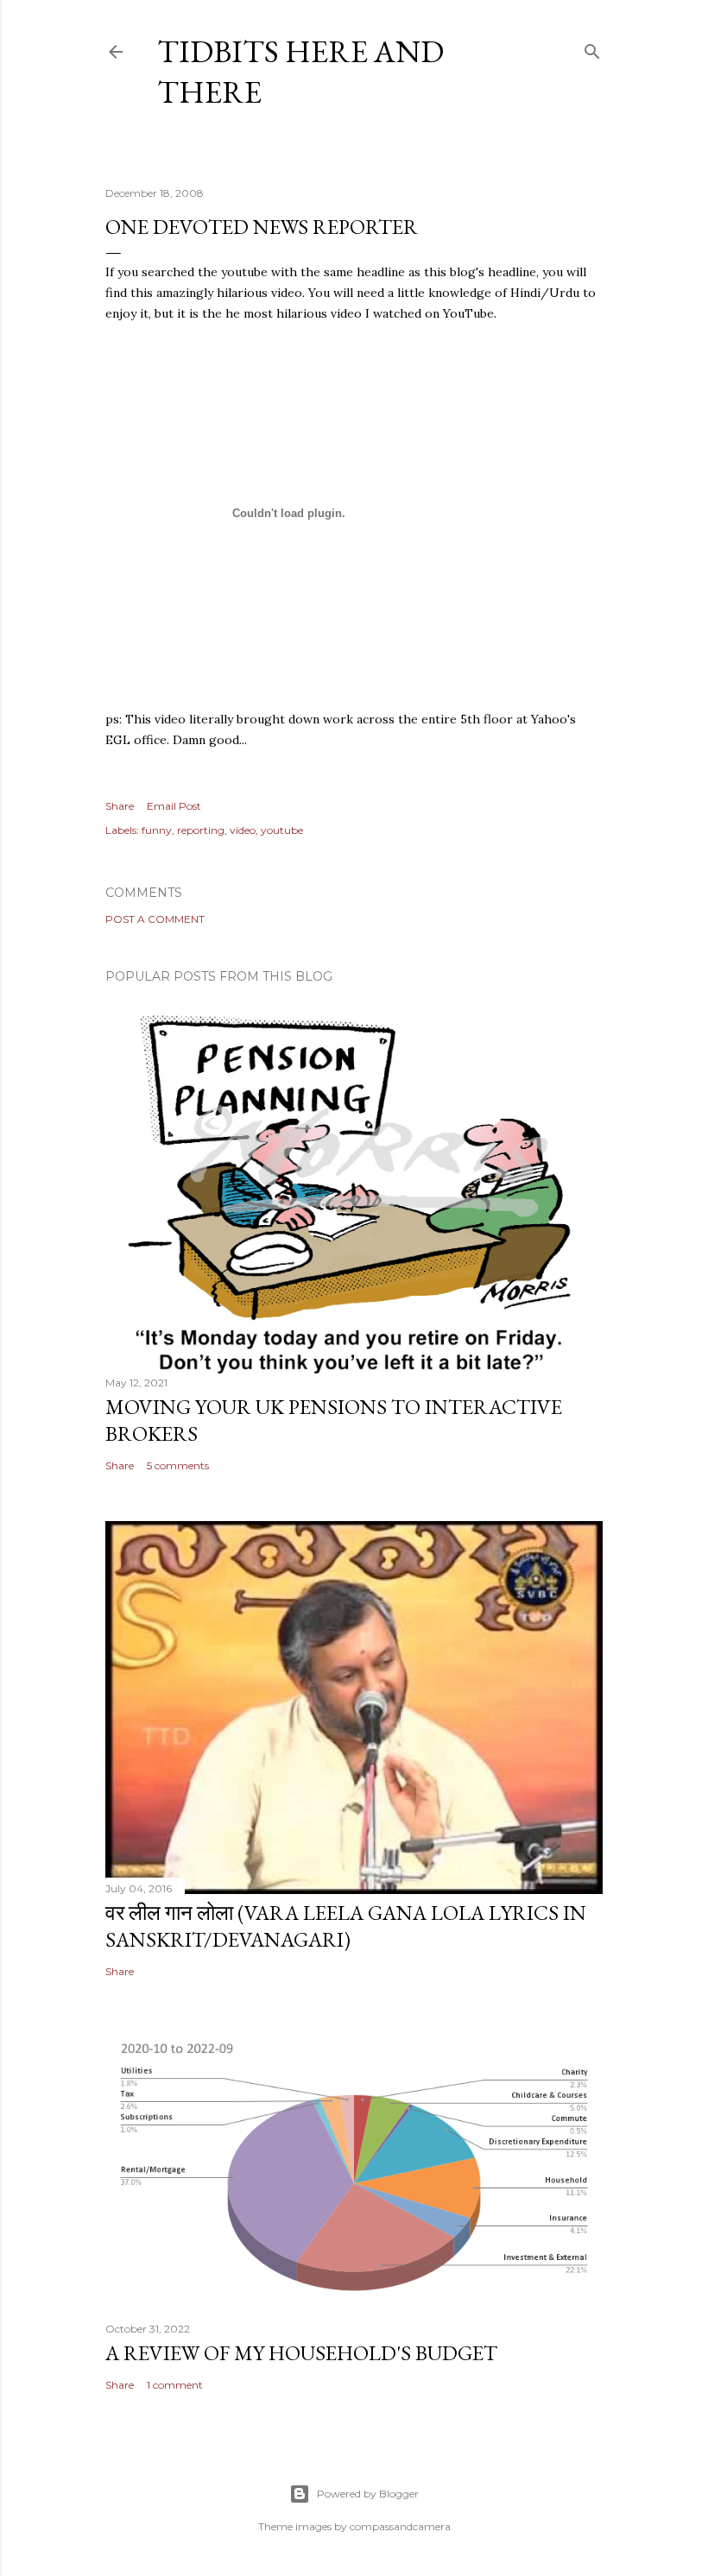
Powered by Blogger (368, 2494)
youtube (282, 830)
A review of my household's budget (301, 2353)
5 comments (178, 1465)
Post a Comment (155, 919)
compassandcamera (400, 2526)
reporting (201, 830)
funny (157, 830)
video (243, 830)
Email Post (174, 806)
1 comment (175, 2385)
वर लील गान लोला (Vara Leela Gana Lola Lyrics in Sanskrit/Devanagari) (346, 1926)
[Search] (592, 48)
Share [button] (120, 806)
